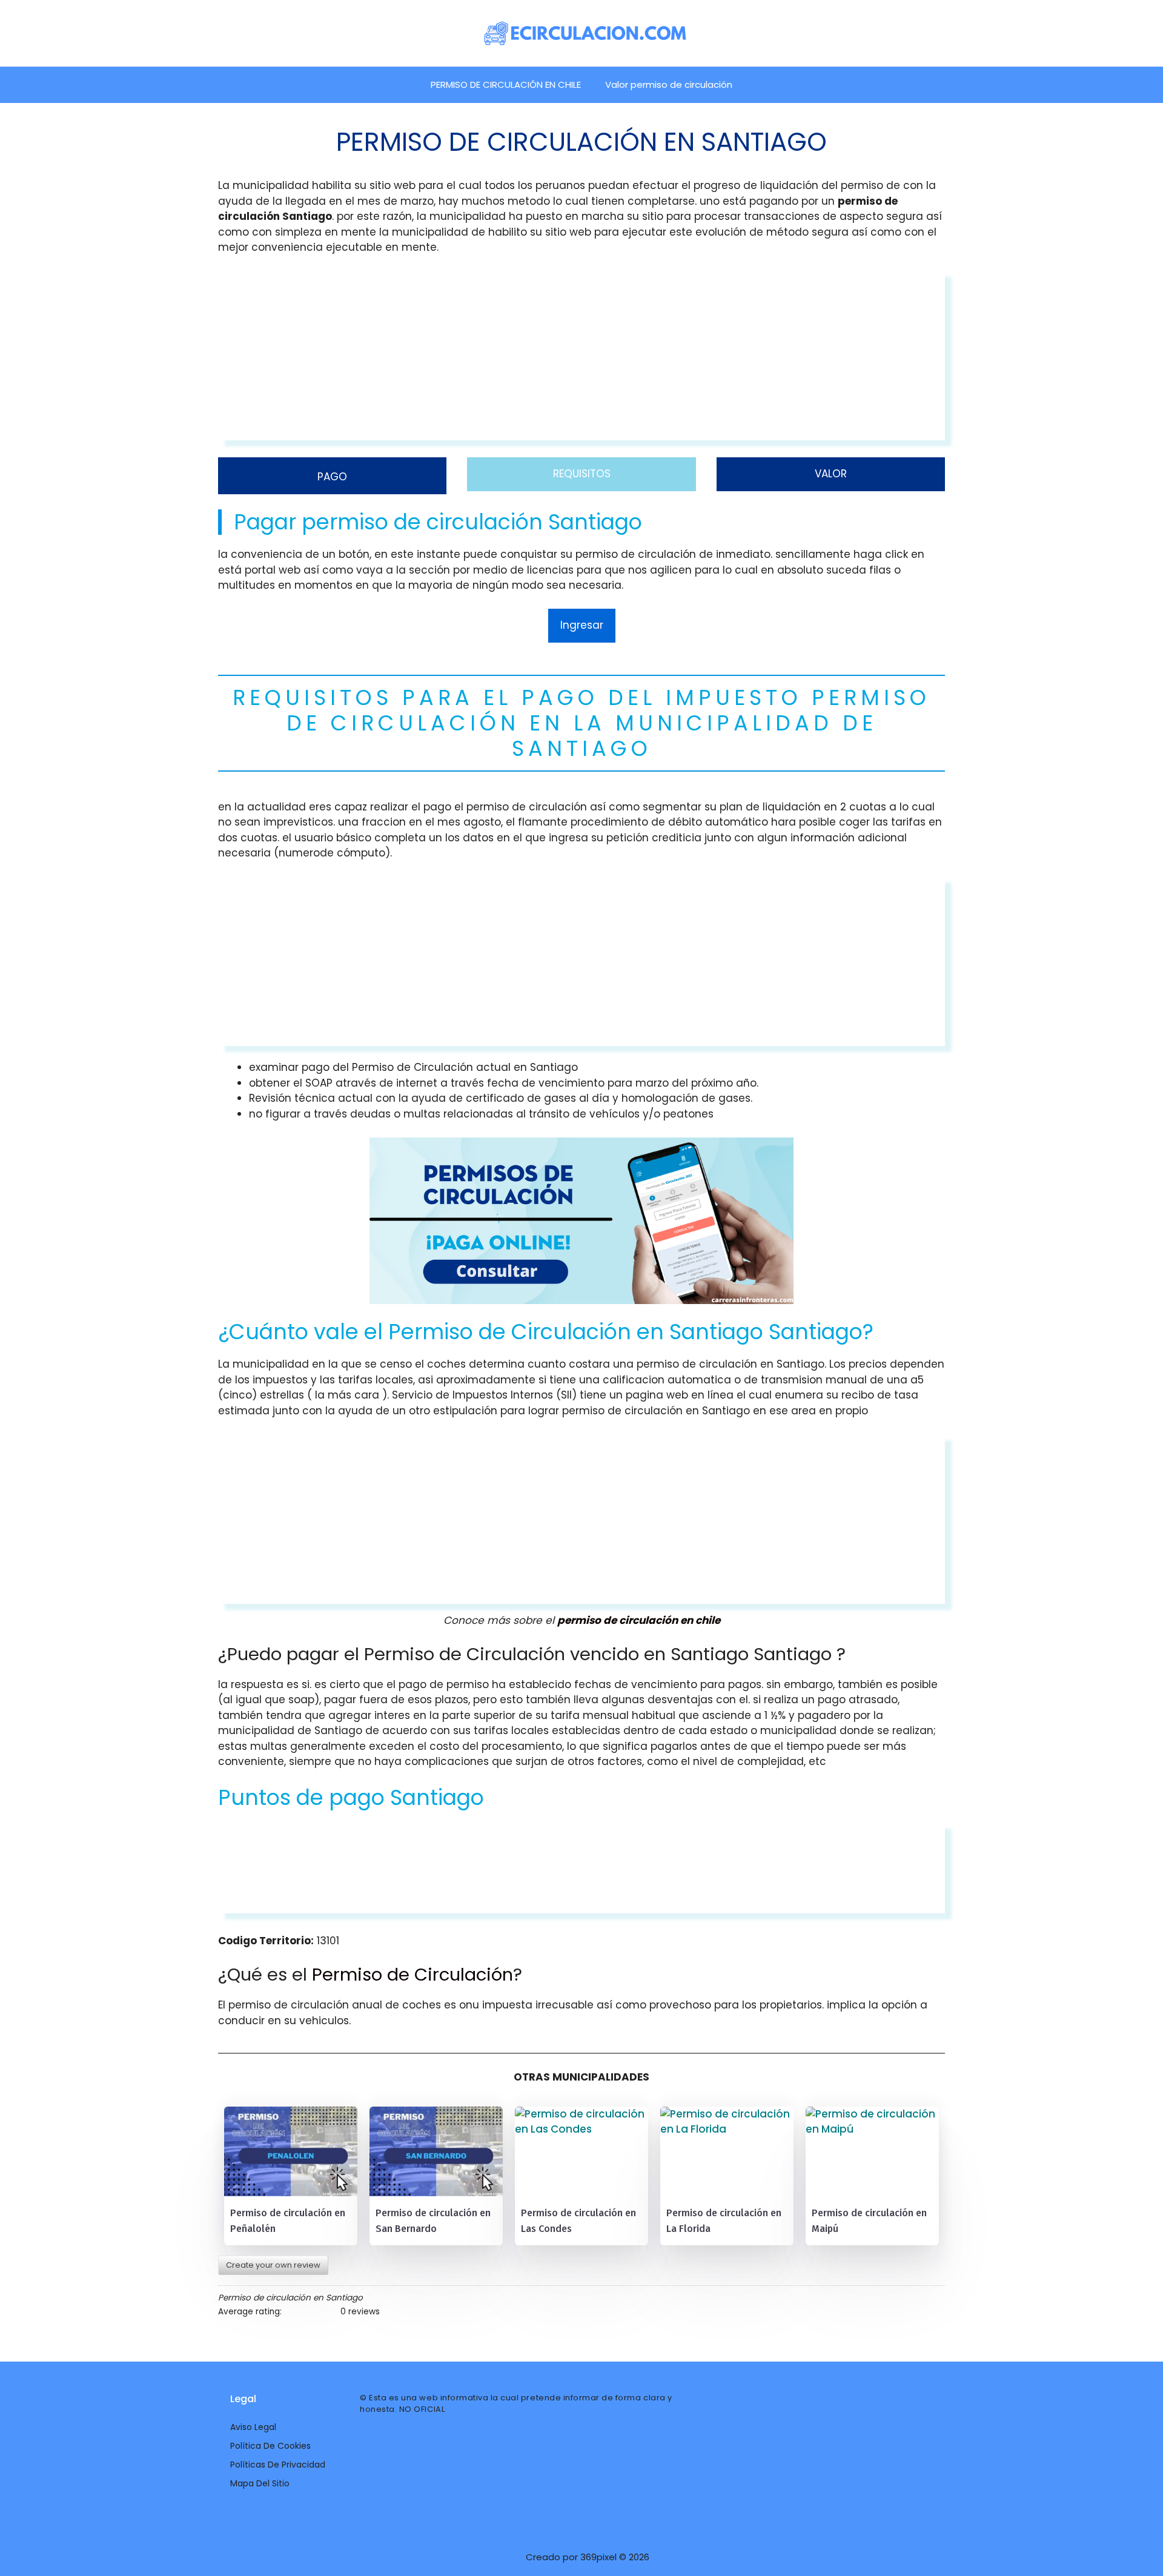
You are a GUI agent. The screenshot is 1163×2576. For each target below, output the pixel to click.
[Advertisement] (581, 356)
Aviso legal (253, 2427)
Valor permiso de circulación (669, 84)
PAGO (332, 477)
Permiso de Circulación (413, 1975)
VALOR (831, 474)
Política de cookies (270, 2446)
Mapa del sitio (260, 2483)
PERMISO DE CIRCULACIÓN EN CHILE (506, 84)
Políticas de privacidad (278, 2465)
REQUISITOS (582, 474)
